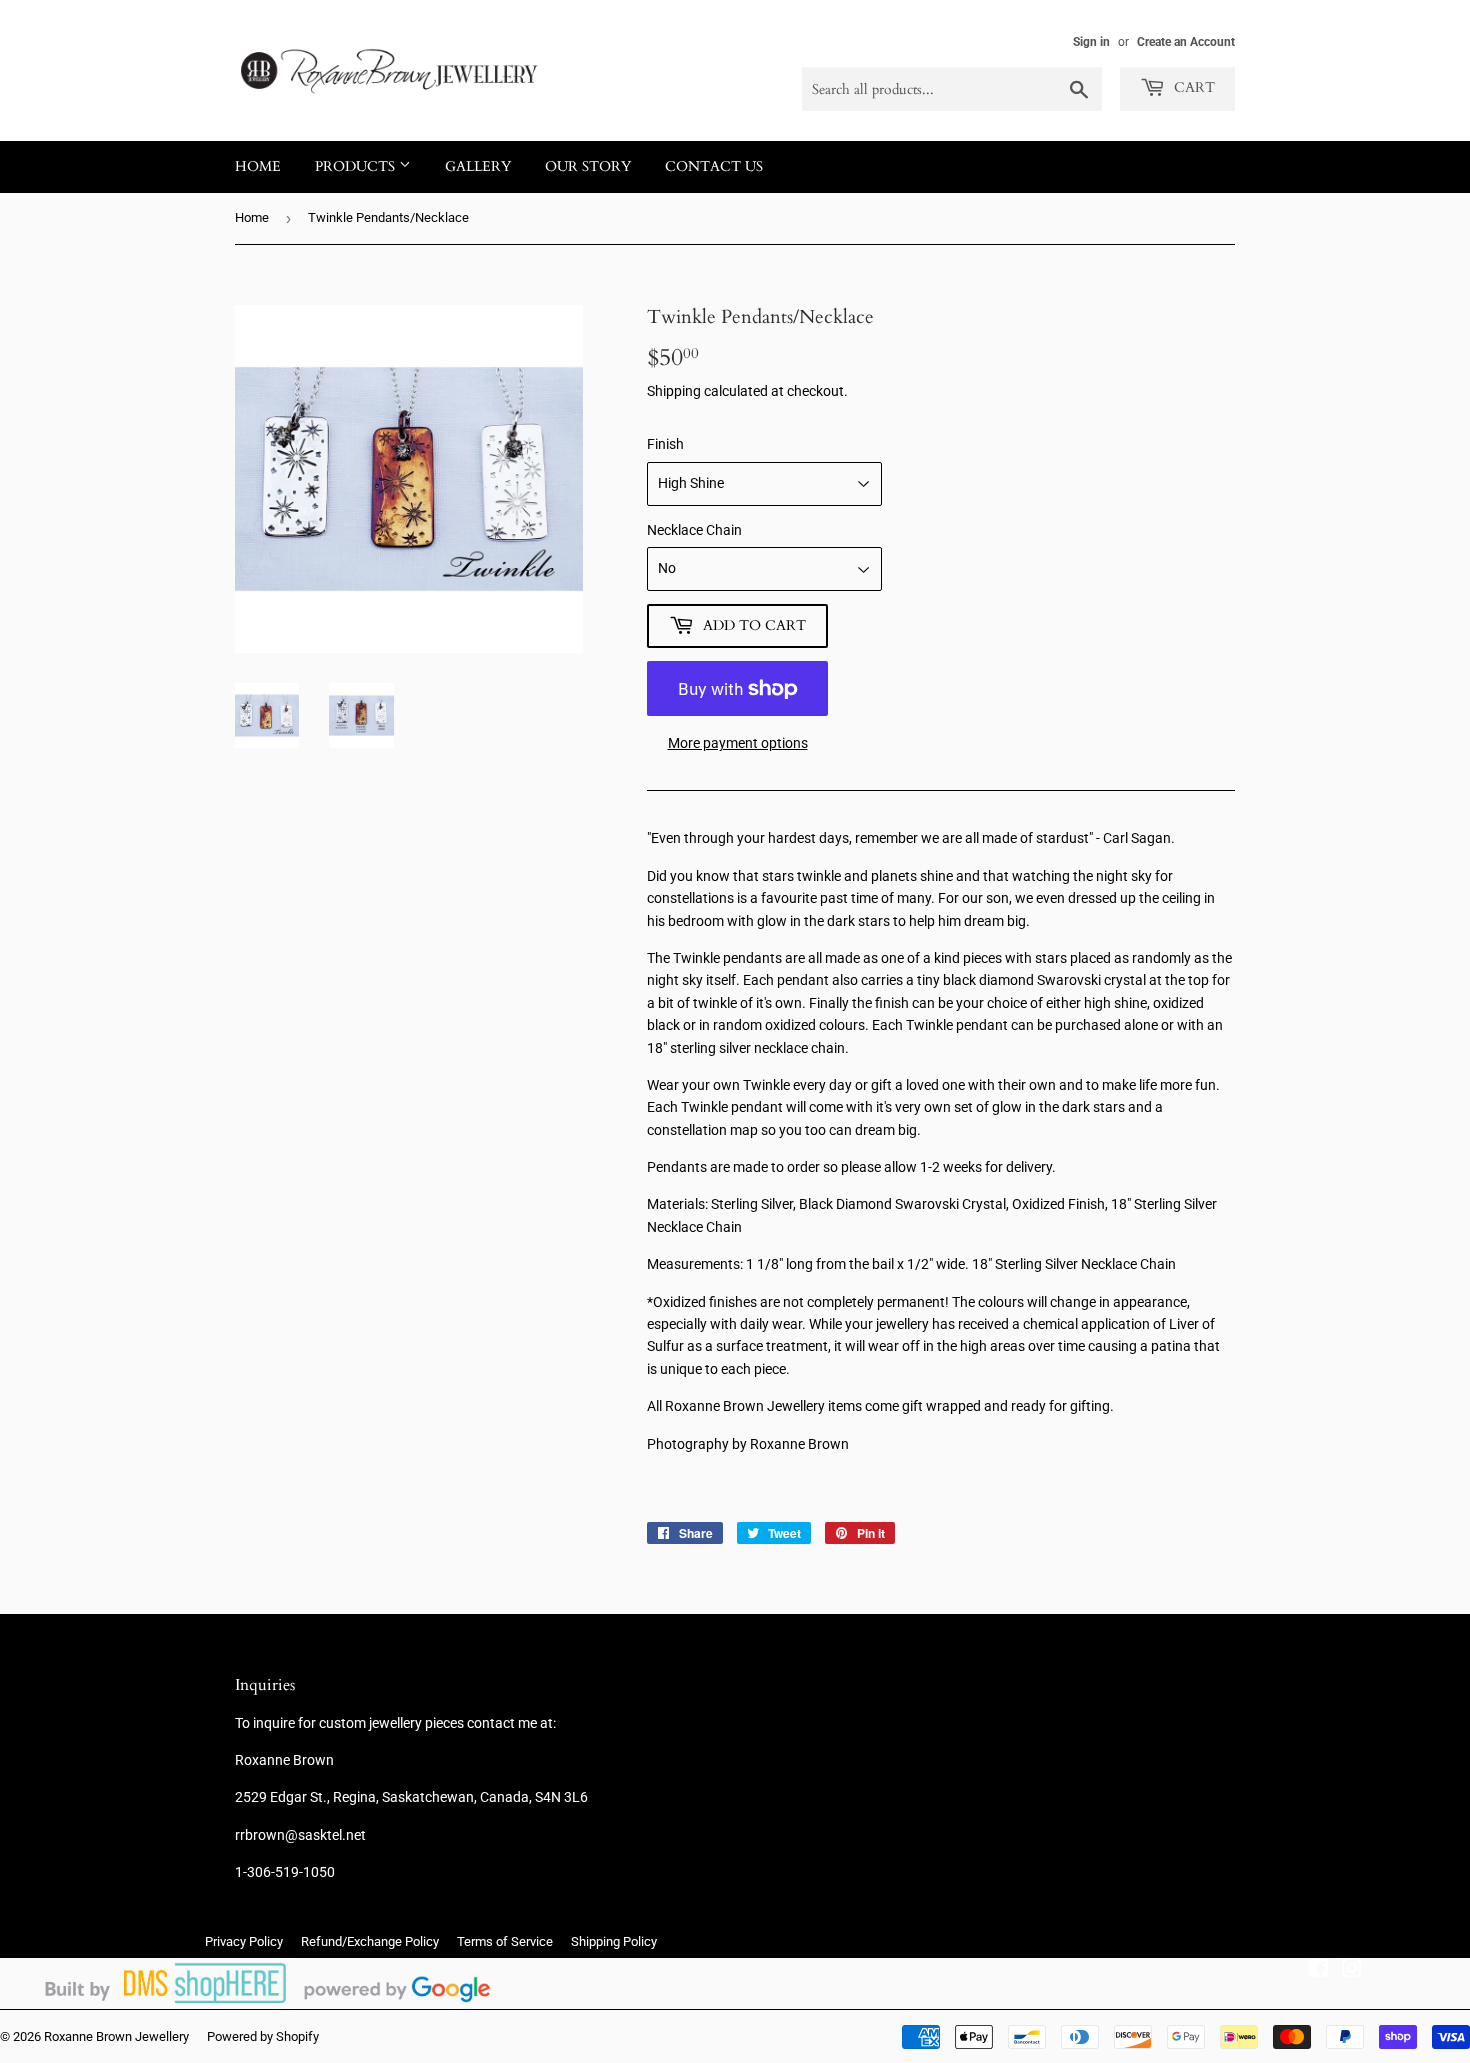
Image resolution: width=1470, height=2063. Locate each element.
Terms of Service (505, 1941)
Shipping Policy (614, 1941)
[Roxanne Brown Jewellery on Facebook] (1318, 1971)
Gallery (478, 166)
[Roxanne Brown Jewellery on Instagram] (1352, 1971)
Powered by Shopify (263, 2036)
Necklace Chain (694, 530)
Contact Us (714, 166)
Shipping (674, 391)
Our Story (588, 166)
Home (258, 166)
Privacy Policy (244, 1941)
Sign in (1091, 42)
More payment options (738, 743)
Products (357, 166)
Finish (665, 444)
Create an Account (1186, 42)
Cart (1192, 87)
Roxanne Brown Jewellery (116, 2036)
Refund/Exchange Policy (370, 1941)
